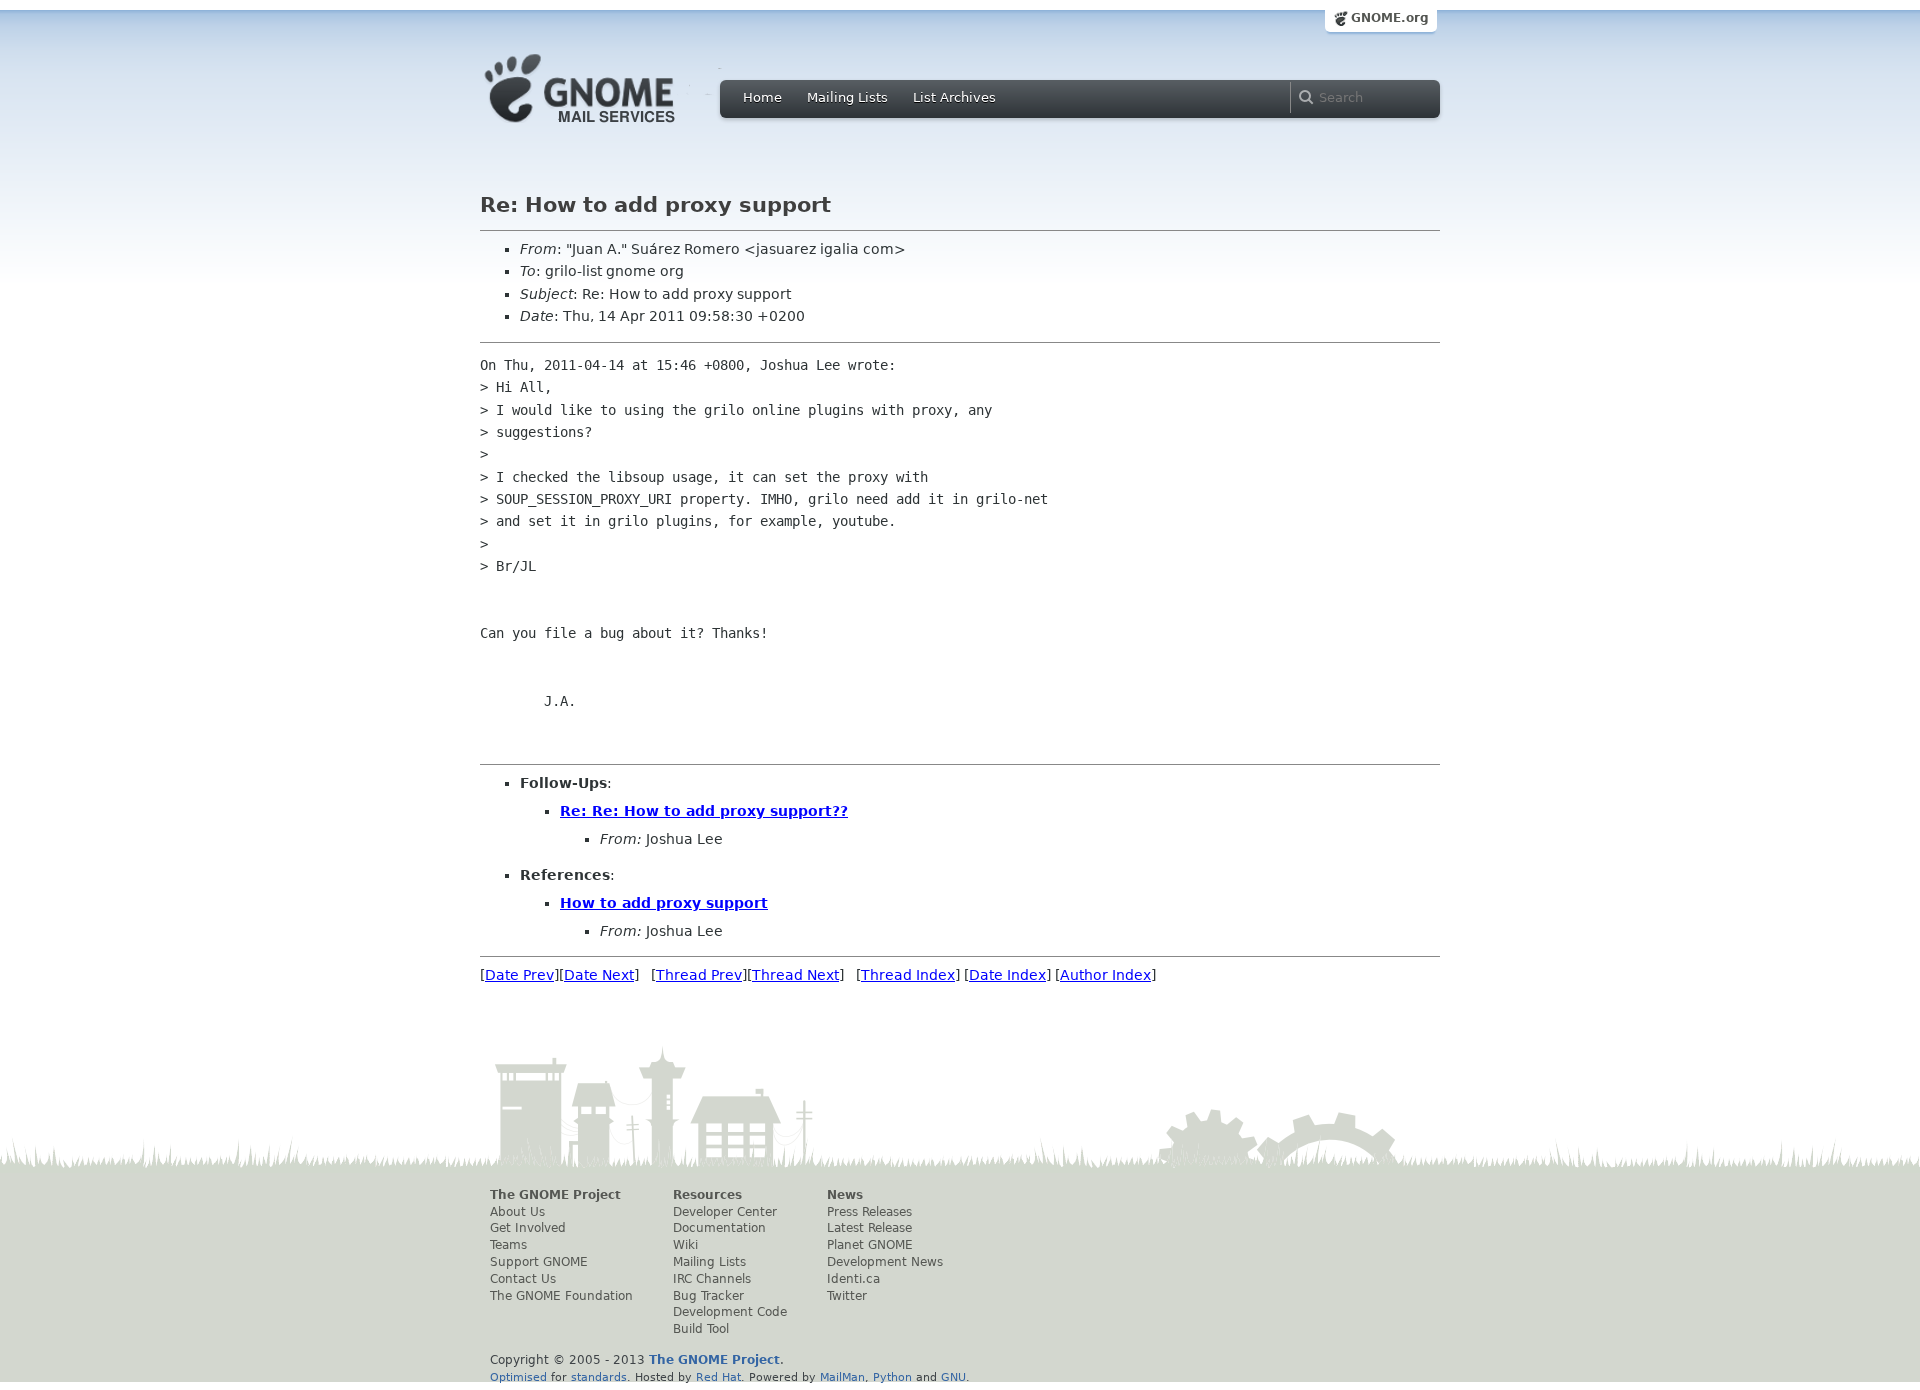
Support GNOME (539, 1262)
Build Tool (701, 1329)
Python (892, 1377)
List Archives (954, 97)
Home (762, 97)
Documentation (719, 1228)
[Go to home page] (610, 128)
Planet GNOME (870, 1245)
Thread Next (795, 975)
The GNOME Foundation (561, 1296)
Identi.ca (853, 1279)
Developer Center (725, 1212)
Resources (707, 1195)
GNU (953, 1377)
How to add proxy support (664, 903)
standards (599, 1377)
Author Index (1105, 975)
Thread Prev (699, 975)
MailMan (842, 1377)
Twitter (847, 1296)
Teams (508, 1245)
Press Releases (869, 1212)
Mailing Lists (847, 97)
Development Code (730, 1312)
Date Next (599, 975)
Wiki (685, 1245)
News (845, 1195)
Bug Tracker (708, 1296)
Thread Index (908, 975)
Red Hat (718, 1377)
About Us (517, 1212)
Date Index (1007, 975)
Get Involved (528, 1228)
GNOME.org (1390, 18)
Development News (885, 1262)
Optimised (518, 1377)
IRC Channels (712, 1279)
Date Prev (519, 975)
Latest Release (869, 1228)
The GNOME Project (555, 1195)
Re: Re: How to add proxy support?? (704, 811)
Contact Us (523, 1279)
